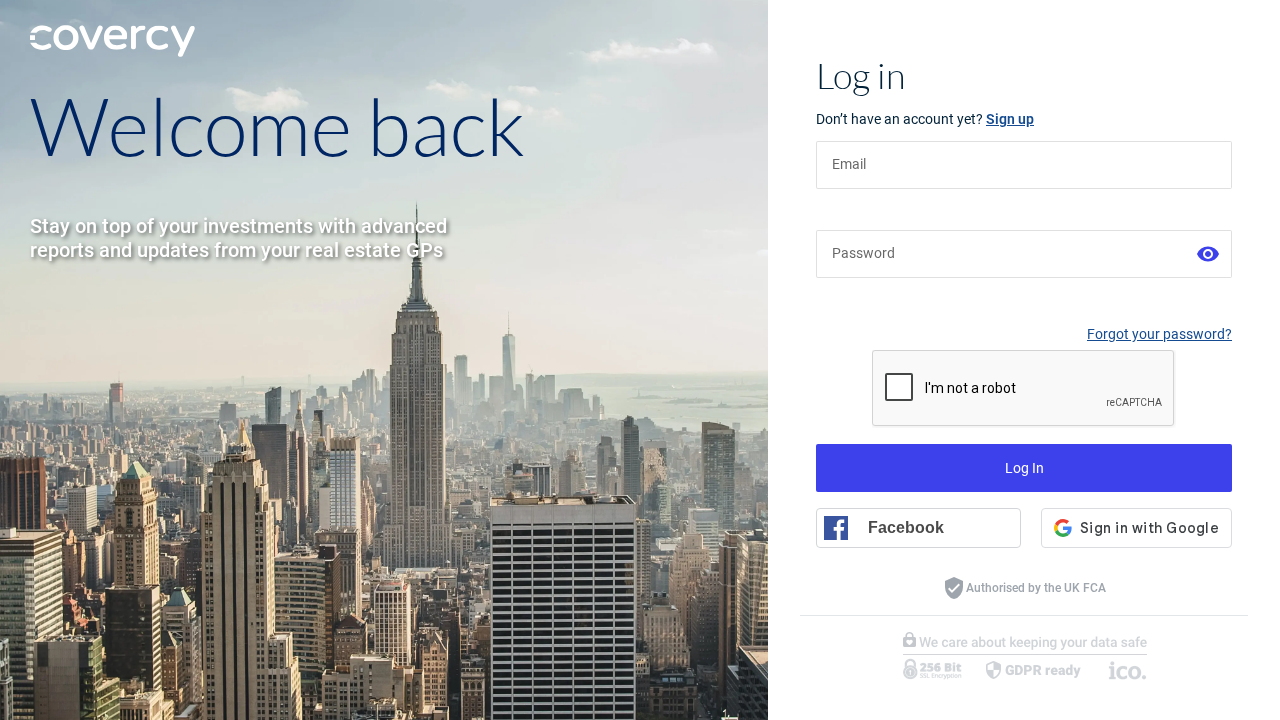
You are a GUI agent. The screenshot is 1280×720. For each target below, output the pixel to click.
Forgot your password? (1159, 334)
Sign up (1010, 119)
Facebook (906, 527)
